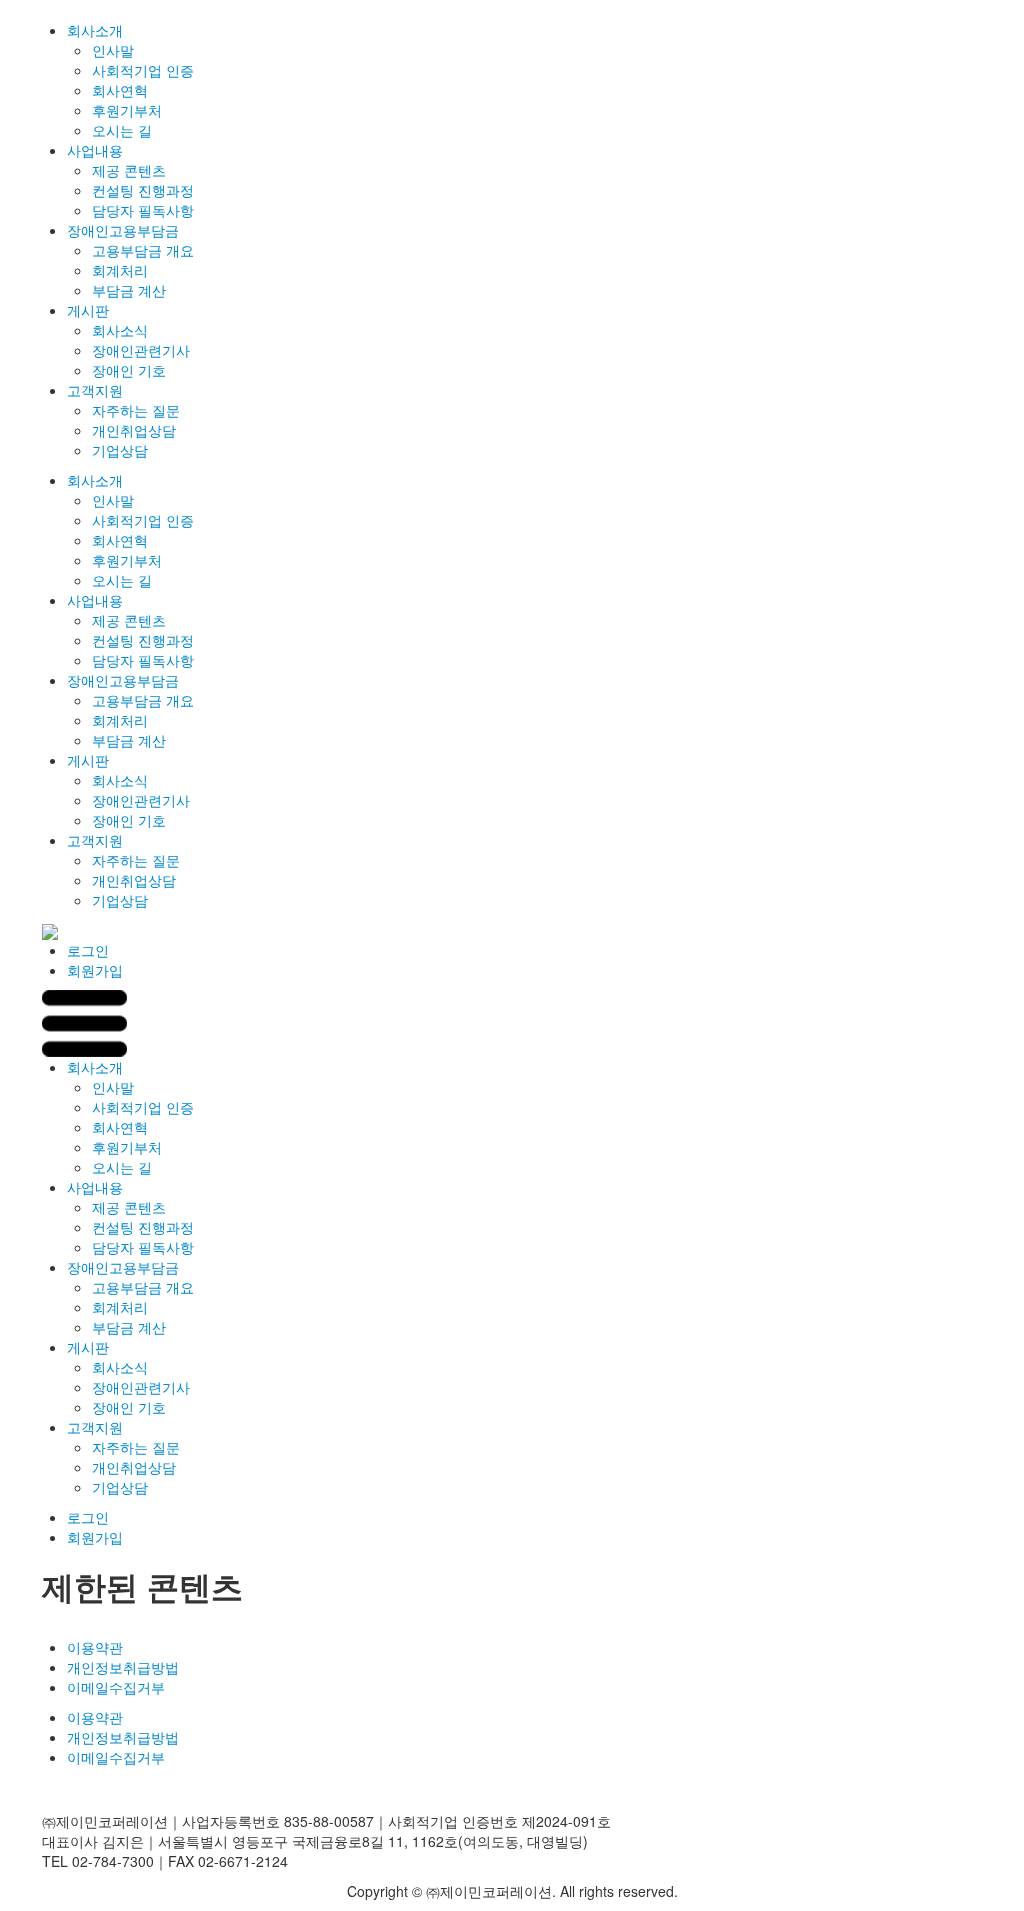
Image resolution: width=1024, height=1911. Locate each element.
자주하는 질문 (136, 410)
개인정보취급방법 (123, 1667)
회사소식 (120, 330)
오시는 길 (122, 130)
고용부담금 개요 (143, 250)
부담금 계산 (129, 290)
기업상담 (120, 450)
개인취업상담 (134, 430)
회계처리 (120, 270)
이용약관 (95, 1647)
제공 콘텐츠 (129, 170)
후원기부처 (127, 110)
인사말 (113, 50)
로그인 (88, 950)
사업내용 (95, 150)
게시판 (88, 310)
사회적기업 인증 (143, 70)
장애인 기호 (129, 370)
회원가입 (95, 970)
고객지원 (95, 390)
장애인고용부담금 (123, 230)
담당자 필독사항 (143, 210)
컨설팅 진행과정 (143, 190)
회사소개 (95, 30)
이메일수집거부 (116, 1687)
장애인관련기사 (141, 350)
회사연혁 (120, 90)
